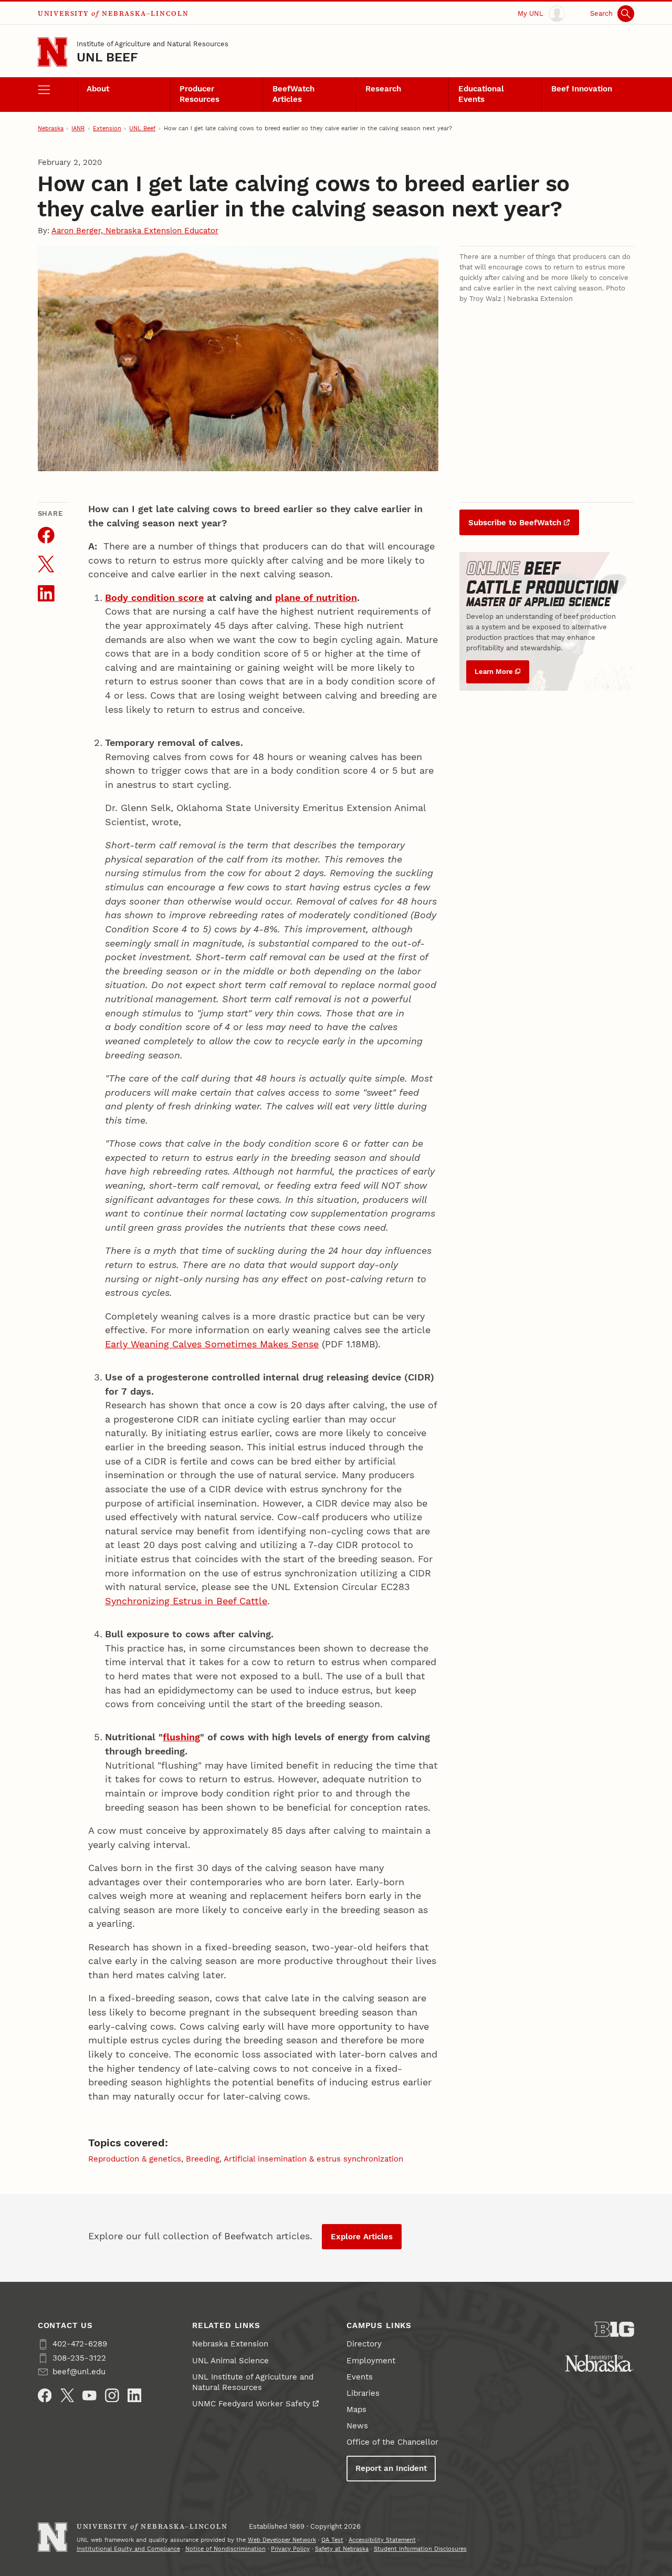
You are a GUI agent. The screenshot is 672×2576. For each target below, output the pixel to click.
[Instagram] (112, 2396)
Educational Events (481, 94)
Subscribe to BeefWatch (515, 523)
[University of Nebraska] (599, 2363)
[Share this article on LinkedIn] (46, 594)
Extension (107, 128)
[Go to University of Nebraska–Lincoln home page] (52, 52)
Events (360, 2377)
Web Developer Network (282, 2540)
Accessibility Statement (382, 2540)
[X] (67, 2396)
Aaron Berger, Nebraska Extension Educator (135, 231)
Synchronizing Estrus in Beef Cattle (186, 1601)
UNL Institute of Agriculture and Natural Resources (253, 2382)
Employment (371, 2361)
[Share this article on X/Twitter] (46, 564)
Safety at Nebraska (342, 2549)
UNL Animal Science (230, 2361)
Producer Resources (199, 94)
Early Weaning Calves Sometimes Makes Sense (212, 1344)
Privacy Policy (290, 2549)
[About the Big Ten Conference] (615, 2329)
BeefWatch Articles (293, 94)
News (357, 2426)
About (98, 89)
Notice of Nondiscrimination (225, 2549)
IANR (78, 128)
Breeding (203, 2159)
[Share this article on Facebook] (46, 535)
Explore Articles (362, 2237)
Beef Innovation (582, 89)
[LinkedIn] (135, 2396)
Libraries (363, 2393)
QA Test (332, 2540)
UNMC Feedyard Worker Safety (251, 2404)
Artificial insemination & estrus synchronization (313, 2159)
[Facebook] (45, 2396)
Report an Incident (391, 2468)
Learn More (494, 672)
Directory (364, 2344)
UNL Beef (108, 57)
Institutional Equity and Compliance (128, 2549)
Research (383, 89)
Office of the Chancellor (392, 2442)
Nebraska (51, 128)
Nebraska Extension (230, 2344)
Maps (356, 2409)
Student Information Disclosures (420, 2549)
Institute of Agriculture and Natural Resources (153, 44)
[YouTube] (90, 2396)
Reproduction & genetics (135, 2159)
